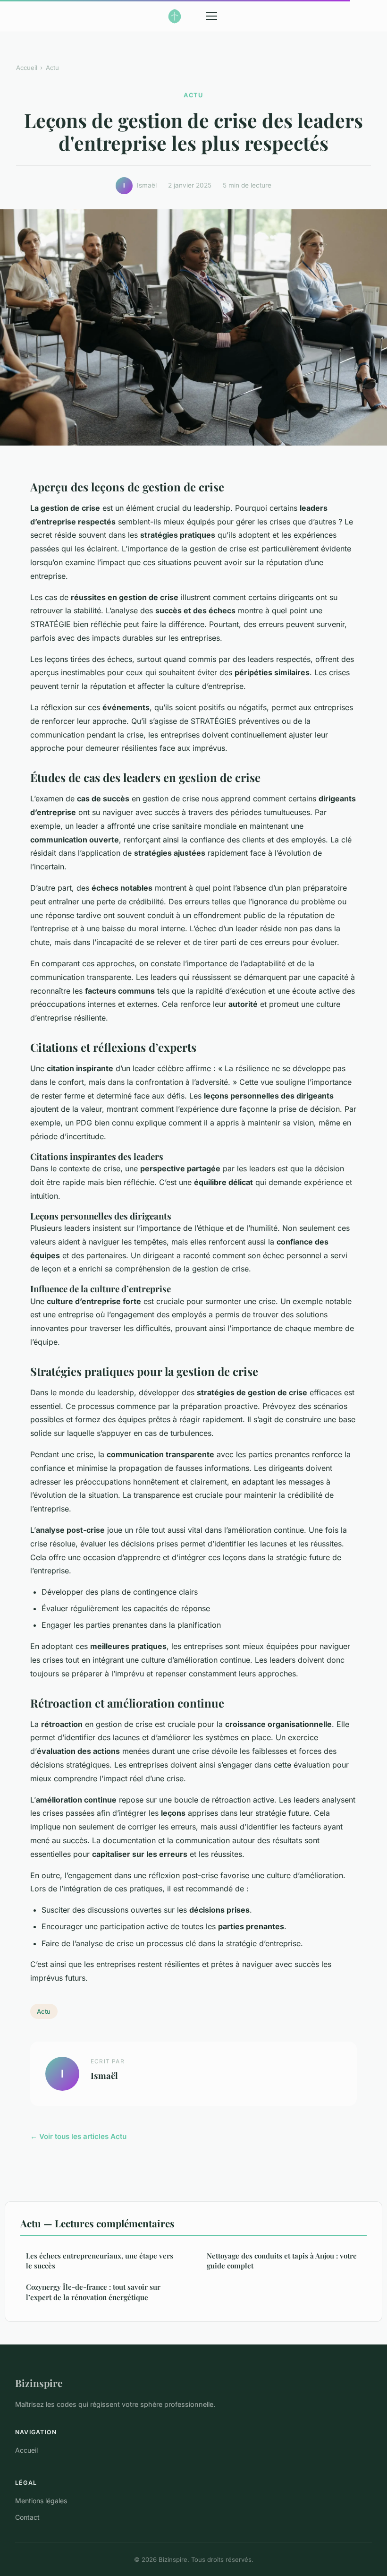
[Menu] (211, 16)
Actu (52, 68)
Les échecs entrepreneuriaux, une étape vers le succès (100, 2261)
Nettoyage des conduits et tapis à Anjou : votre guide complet (282, 2261)
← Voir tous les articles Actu (78, 2136)
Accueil (27, 68)
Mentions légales (41, 2501)
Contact (27, 2517)
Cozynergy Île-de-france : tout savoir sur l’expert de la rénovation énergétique (93, 2292)
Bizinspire (39, 2383)
